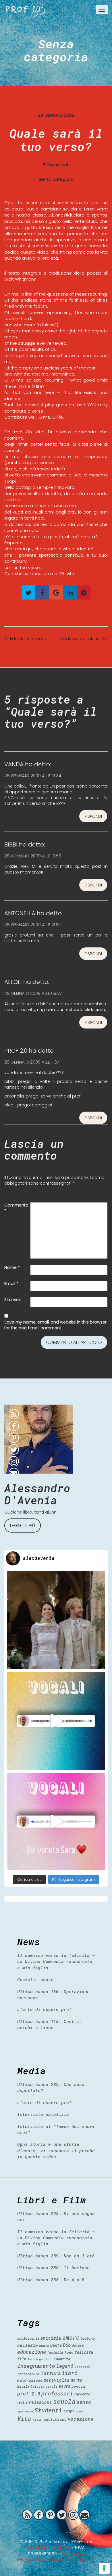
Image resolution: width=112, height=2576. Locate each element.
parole (52, 2386)
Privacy (87, 2560)
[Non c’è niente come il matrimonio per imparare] (56, 1620)
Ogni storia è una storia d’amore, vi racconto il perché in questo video (56, 2150)
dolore (78, 2345)
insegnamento (36, 2366)
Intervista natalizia (43, 2114)
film (22, 2359)
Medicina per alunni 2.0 (84, 638)
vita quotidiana (49, 2419)
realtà (22, 2403)
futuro (33, 2359)
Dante (56, 2345)
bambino (88, 2338)
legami (65, 2366)
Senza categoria (56, 50)
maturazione (30, 2380)
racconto (82, 2394)
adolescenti (28, 2338)
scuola (64, 2401)
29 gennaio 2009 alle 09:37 (33, 993)
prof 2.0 (29, 2394)
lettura (51, 2373)
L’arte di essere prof (44, 2009)
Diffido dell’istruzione (26, 638)
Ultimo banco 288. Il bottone (53, 2267)
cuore (44, 2346)
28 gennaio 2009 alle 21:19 (32, 925)
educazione (32, 2352)
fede (69, 2352)
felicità (84, 2352)
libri (70, 2373)
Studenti (48, 2410)
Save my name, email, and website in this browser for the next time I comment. (55, 1325)
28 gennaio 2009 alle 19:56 (33, 856)
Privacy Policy (31, 2560)
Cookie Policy (62, 2560)
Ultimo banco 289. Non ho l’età (56, 2256)
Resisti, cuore (35, 1979)
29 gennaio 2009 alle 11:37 (32, 1062)
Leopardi (83, 2367)
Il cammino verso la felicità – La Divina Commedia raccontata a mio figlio (56, 1961)
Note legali (73, 2554)
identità (62, 2359)
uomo (79, 2411)
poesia (78, 2386)
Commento (16, 1208)
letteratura (28, 2374)
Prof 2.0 (26, 10)
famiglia (55, 2352)
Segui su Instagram (77, 1879)
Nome (12, 1267)
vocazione (81, 2419)
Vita (24, 2418)
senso (84, 2402)
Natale (23, 2386)
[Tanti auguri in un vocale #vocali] (56, 1721)
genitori (46, 2359)
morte (76, 2380)
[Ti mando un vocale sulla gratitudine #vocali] (56, 1822)
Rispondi (93, 816)
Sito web (13, 1300)
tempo (69, 2411)
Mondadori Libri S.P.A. (49, 2547)
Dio (67, 2345)
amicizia (51, 2338)
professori (57, 2393)
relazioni (40, 2402)
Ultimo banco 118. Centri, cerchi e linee (50, 2024)
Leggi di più (23, 1526)
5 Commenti (56, 165)
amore (71, 2337)
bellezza (28, 2345)
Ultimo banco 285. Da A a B (51, 2280)
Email (11, 1284)
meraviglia (57, 2380)
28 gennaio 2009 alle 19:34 (33, 776)
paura (65, 2386)
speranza (25, 2411)
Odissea (37, 2386)
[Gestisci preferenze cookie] (104, 2568)
